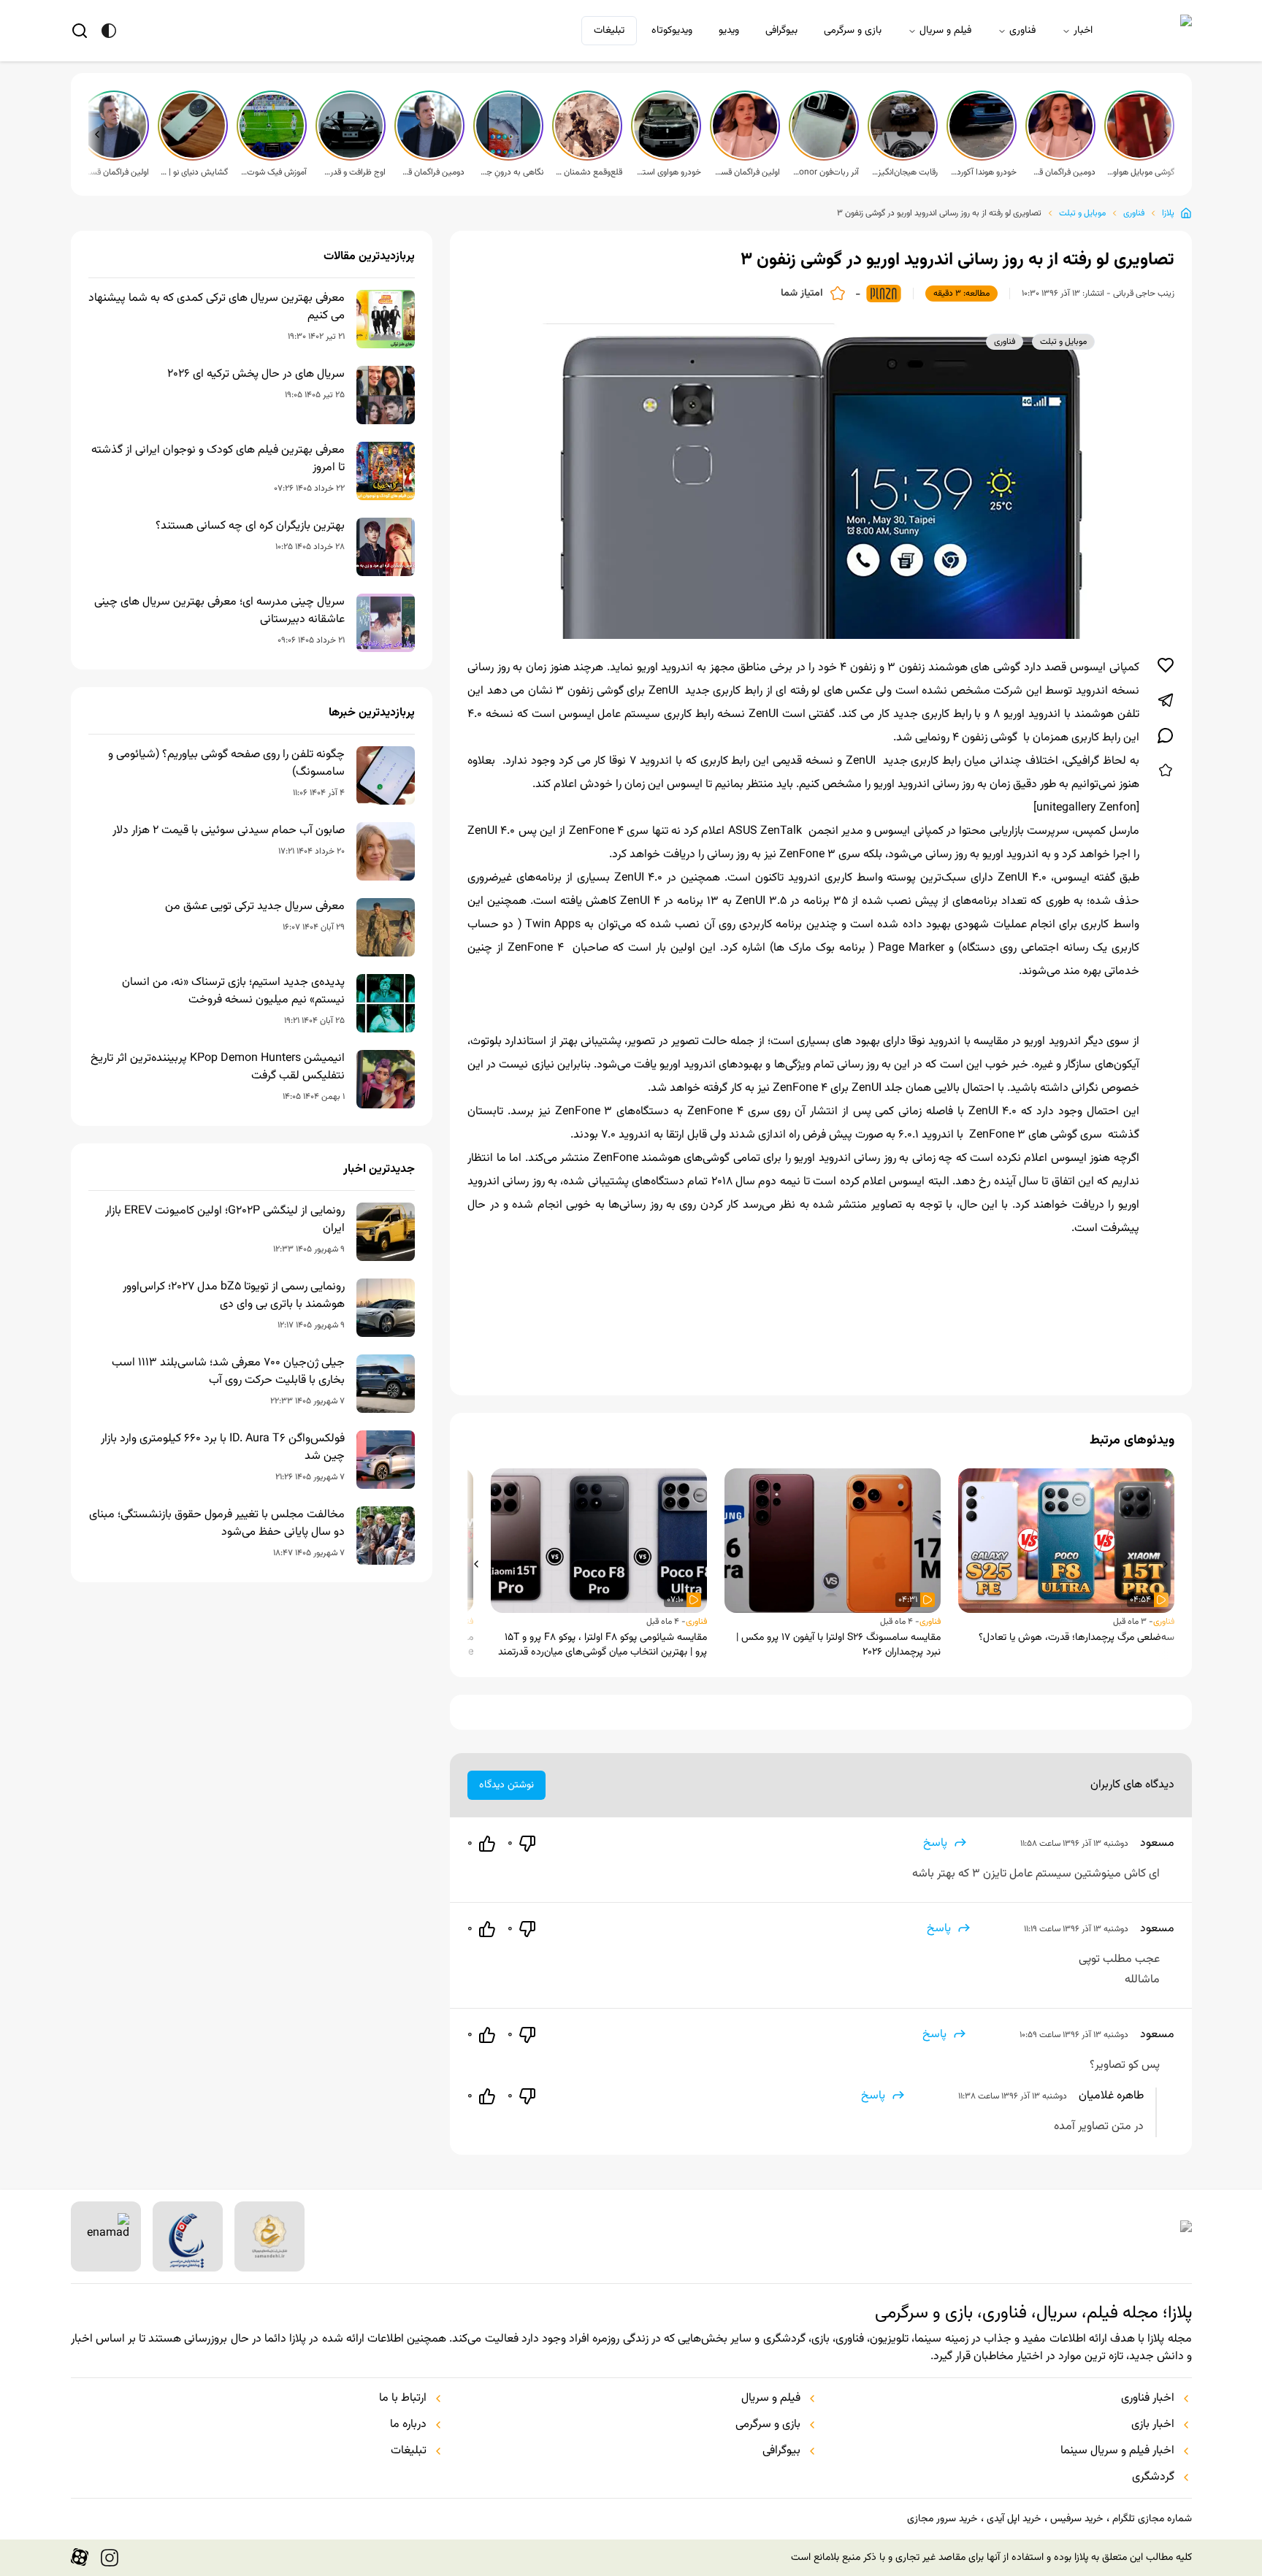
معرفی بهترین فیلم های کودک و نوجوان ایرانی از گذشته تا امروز (218, 459)
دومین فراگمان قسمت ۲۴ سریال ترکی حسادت (431, 172)
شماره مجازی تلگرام (1152, 2519)
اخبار (1083, 31)
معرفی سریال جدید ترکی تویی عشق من (255, 907)
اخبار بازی (1153, 2425)
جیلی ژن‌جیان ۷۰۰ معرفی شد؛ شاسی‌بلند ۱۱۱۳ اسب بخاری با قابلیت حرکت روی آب (228, 1372)
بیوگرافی (781, 31)
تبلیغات (609, 31)
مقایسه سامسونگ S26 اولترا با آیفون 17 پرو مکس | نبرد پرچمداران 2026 (838, 1645)
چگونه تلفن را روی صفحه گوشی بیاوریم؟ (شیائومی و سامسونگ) (226, 764)
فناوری (1022, 31)
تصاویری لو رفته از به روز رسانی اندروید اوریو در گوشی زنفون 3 (939, 213)
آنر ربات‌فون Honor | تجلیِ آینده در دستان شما (825, 172)
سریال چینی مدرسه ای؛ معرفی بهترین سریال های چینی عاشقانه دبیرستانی (219, 611)
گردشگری (1153, 2477)
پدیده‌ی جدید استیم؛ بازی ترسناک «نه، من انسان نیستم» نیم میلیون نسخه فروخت (233, 992)
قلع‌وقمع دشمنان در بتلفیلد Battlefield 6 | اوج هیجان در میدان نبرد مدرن (589, 172)
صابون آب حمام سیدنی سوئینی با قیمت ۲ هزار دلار (229, 831)
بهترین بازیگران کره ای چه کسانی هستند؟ (250, 526)
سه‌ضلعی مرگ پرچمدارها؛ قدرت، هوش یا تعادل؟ (1076, 1638)
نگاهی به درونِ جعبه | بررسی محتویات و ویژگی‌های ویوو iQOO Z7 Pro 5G (510, 172)
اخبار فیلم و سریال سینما (1117, 2451)
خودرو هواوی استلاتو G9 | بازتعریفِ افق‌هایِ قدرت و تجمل (668, 172)
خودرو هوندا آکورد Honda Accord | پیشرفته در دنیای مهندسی (983, 172)
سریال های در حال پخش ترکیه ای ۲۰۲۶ (256, 375)
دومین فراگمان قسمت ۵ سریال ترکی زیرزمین (1062, 172)
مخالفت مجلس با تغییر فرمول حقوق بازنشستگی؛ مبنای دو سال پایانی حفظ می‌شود (217, 1524)
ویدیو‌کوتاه (672, 31)
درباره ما (408, 2425)
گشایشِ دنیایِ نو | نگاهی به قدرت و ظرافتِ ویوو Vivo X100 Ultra (194, 172)
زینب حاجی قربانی (1144, 294)
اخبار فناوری (1148, 2399)
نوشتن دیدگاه (506, 1785)
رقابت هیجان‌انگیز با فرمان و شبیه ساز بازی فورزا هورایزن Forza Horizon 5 (904, 172)
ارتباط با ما (403, 2399)
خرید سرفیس (1076, 2519)
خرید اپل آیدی (1014, 2519)
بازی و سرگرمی (853, 31)
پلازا (1168, 213)
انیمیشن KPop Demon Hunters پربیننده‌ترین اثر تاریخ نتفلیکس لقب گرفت (218, 1067)
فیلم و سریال (945, 31)
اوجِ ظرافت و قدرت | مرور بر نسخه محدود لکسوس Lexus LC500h (352, 172)
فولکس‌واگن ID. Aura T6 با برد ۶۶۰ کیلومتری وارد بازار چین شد (223, 1448)
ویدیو (729, 31)
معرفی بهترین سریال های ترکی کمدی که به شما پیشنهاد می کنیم (217, 307)
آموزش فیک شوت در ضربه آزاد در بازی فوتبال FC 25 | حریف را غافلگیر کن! (273, 172)
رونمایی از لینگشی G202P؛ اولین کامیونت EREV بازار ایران (225, 1220)
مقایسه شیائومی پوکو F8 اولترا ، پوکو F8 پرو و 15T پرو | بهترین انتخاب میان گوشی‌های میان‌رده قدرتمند (603, 1645)
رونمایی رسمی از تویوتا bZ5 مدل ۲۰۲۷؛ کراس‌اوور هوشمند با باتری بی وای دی (234, 1296)
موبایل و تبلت (1082, 213)
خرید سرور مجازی (942, 2519)
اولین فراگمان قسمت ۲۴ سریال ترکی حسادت (115, 172)
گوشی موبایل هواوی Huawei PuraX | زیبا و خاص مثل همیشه (1141, 172)
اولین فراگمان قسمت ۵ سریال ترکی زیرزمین (746, 172)
